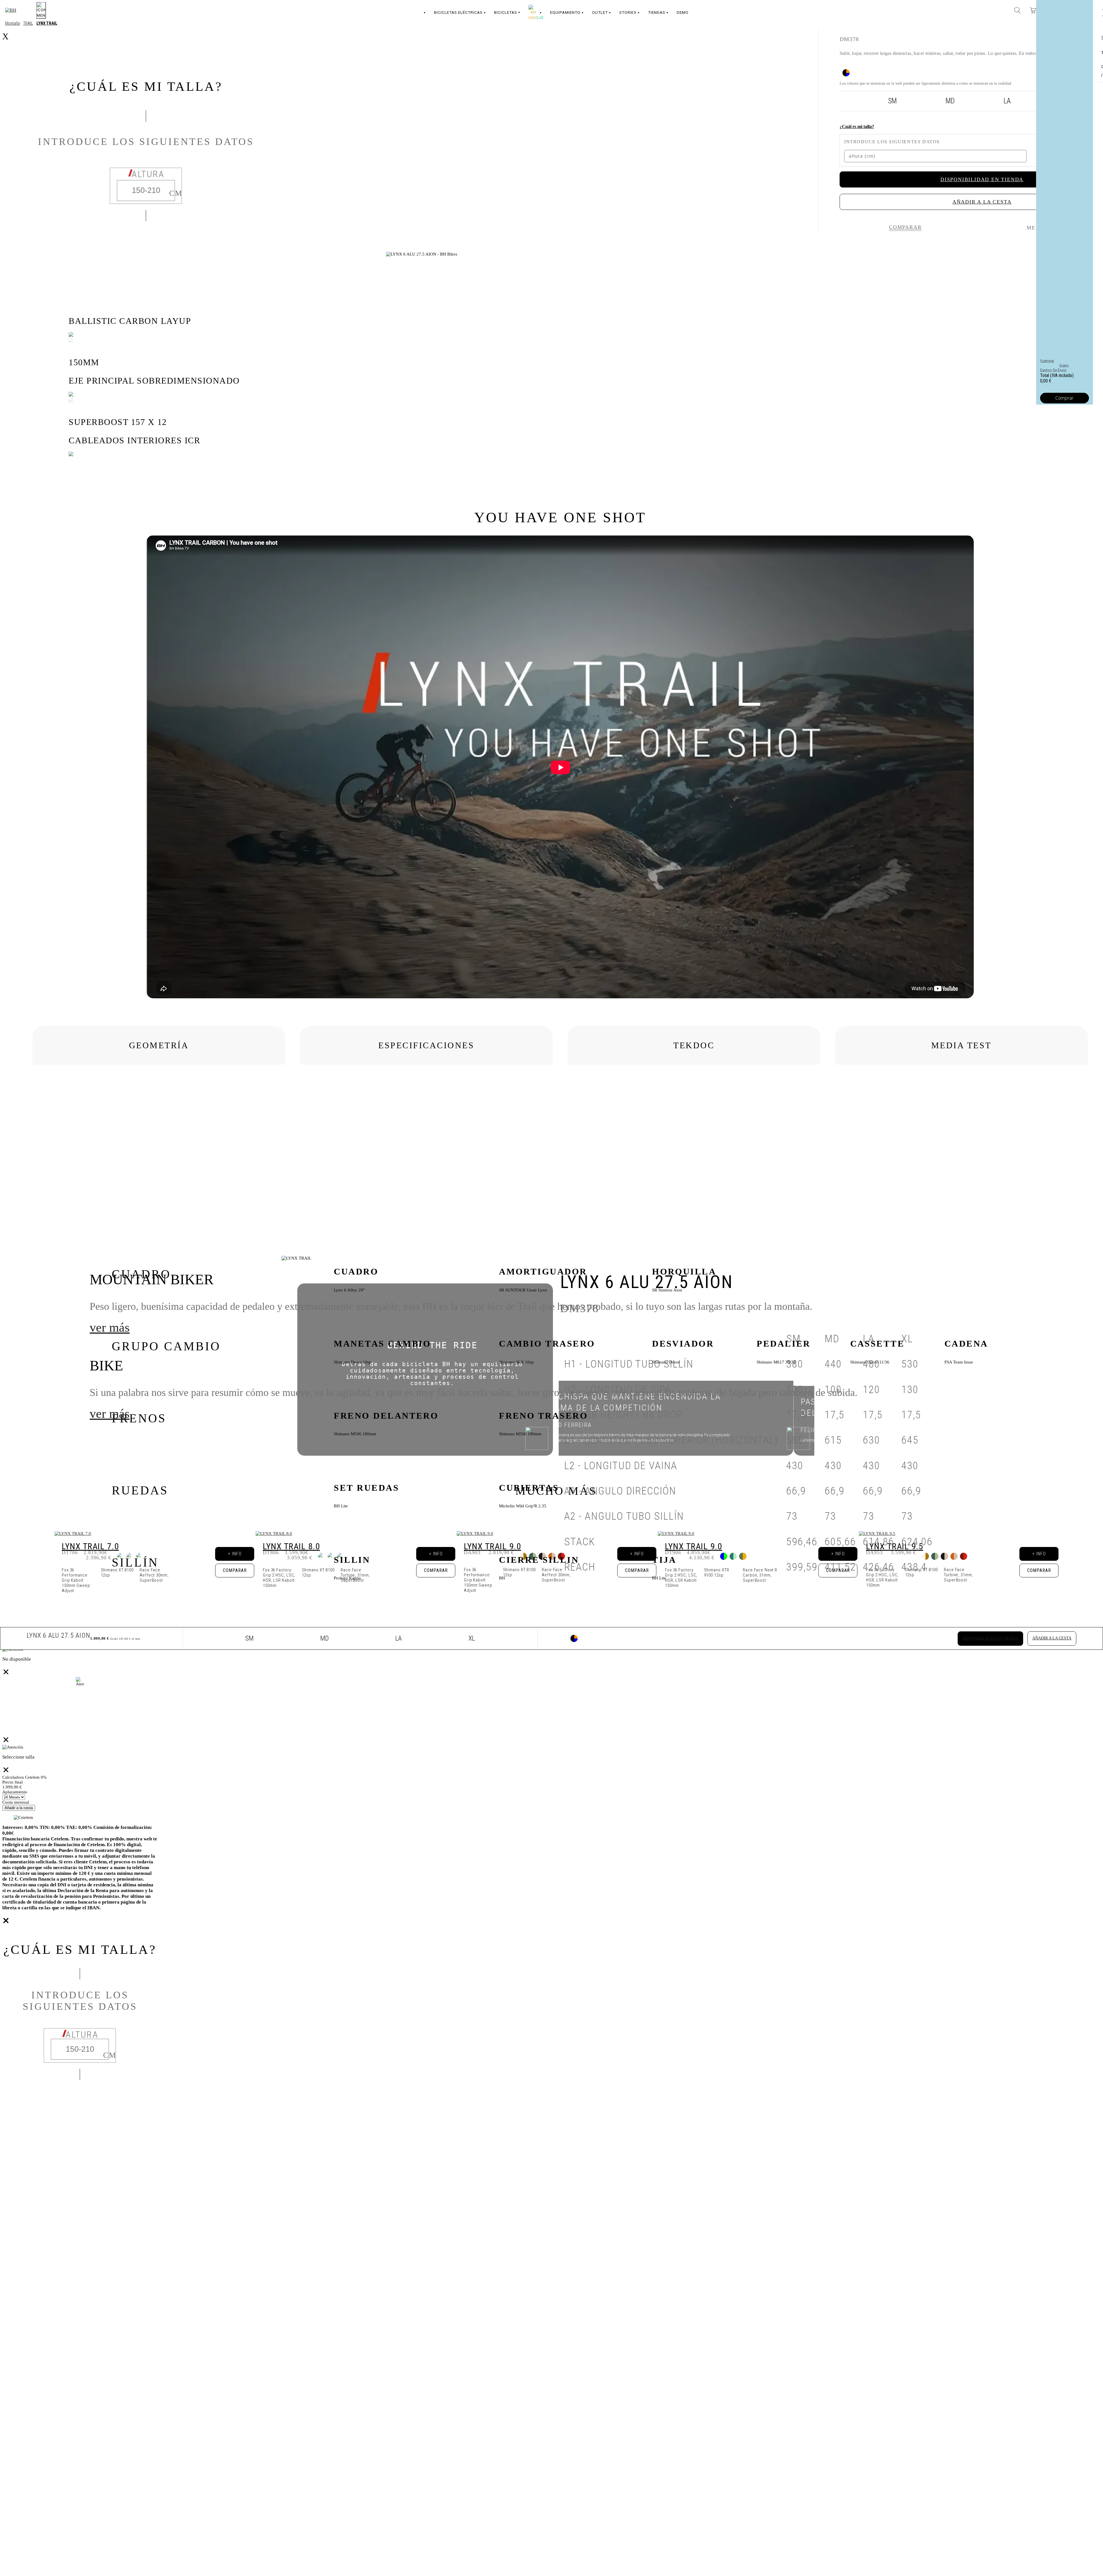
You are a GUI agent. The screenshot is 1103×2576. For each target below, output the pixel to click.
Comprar (1064, 398)
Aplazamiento (15, 1792)
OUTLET (600, 12)
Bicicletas (506, 12)
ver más (110, 1327)
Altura (82, 2035)
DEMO (683, 12)
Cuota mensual (16, 1802)
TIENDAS (657, 12)
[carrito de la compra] (1033, 10)
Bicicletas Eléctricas (458, 12)
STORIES (628, 12)
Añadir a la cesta (1052, 1638)
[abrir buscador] (1017, 10)
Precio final (12, 1782)
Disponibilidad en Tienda (990, 1638)
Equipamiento (565, 12)
